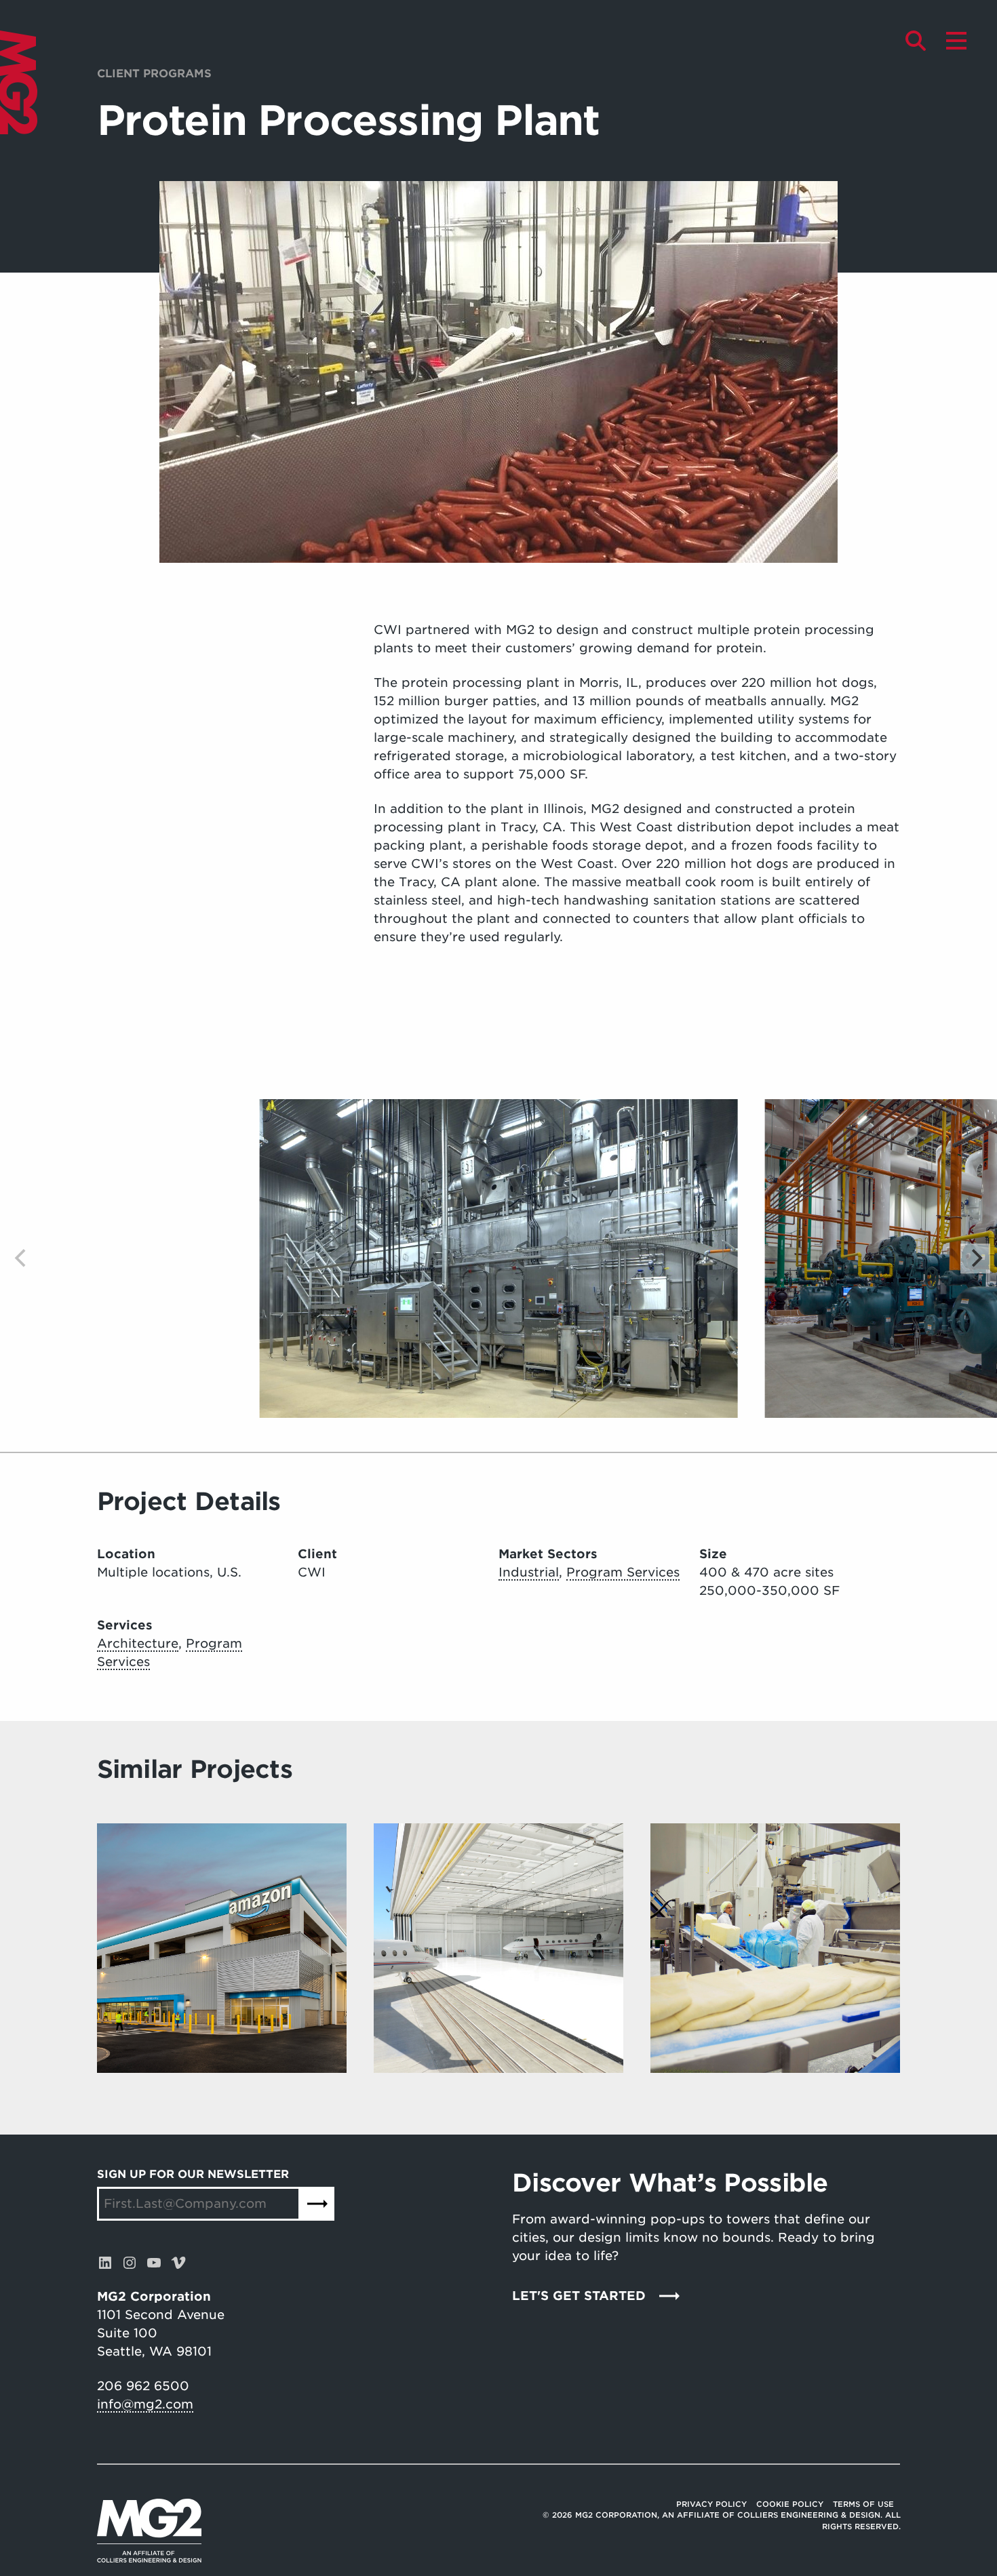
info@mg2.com (145, 2404)
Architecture (138, 1643)
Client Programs (154, 74)
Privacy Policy (711, 2504)
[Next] (975, 1259)
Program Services (623, 1572)
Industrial (529, 1572)
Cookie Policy (790, 2504)
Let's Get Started (579, 2296)
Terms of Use (863, 2504)
